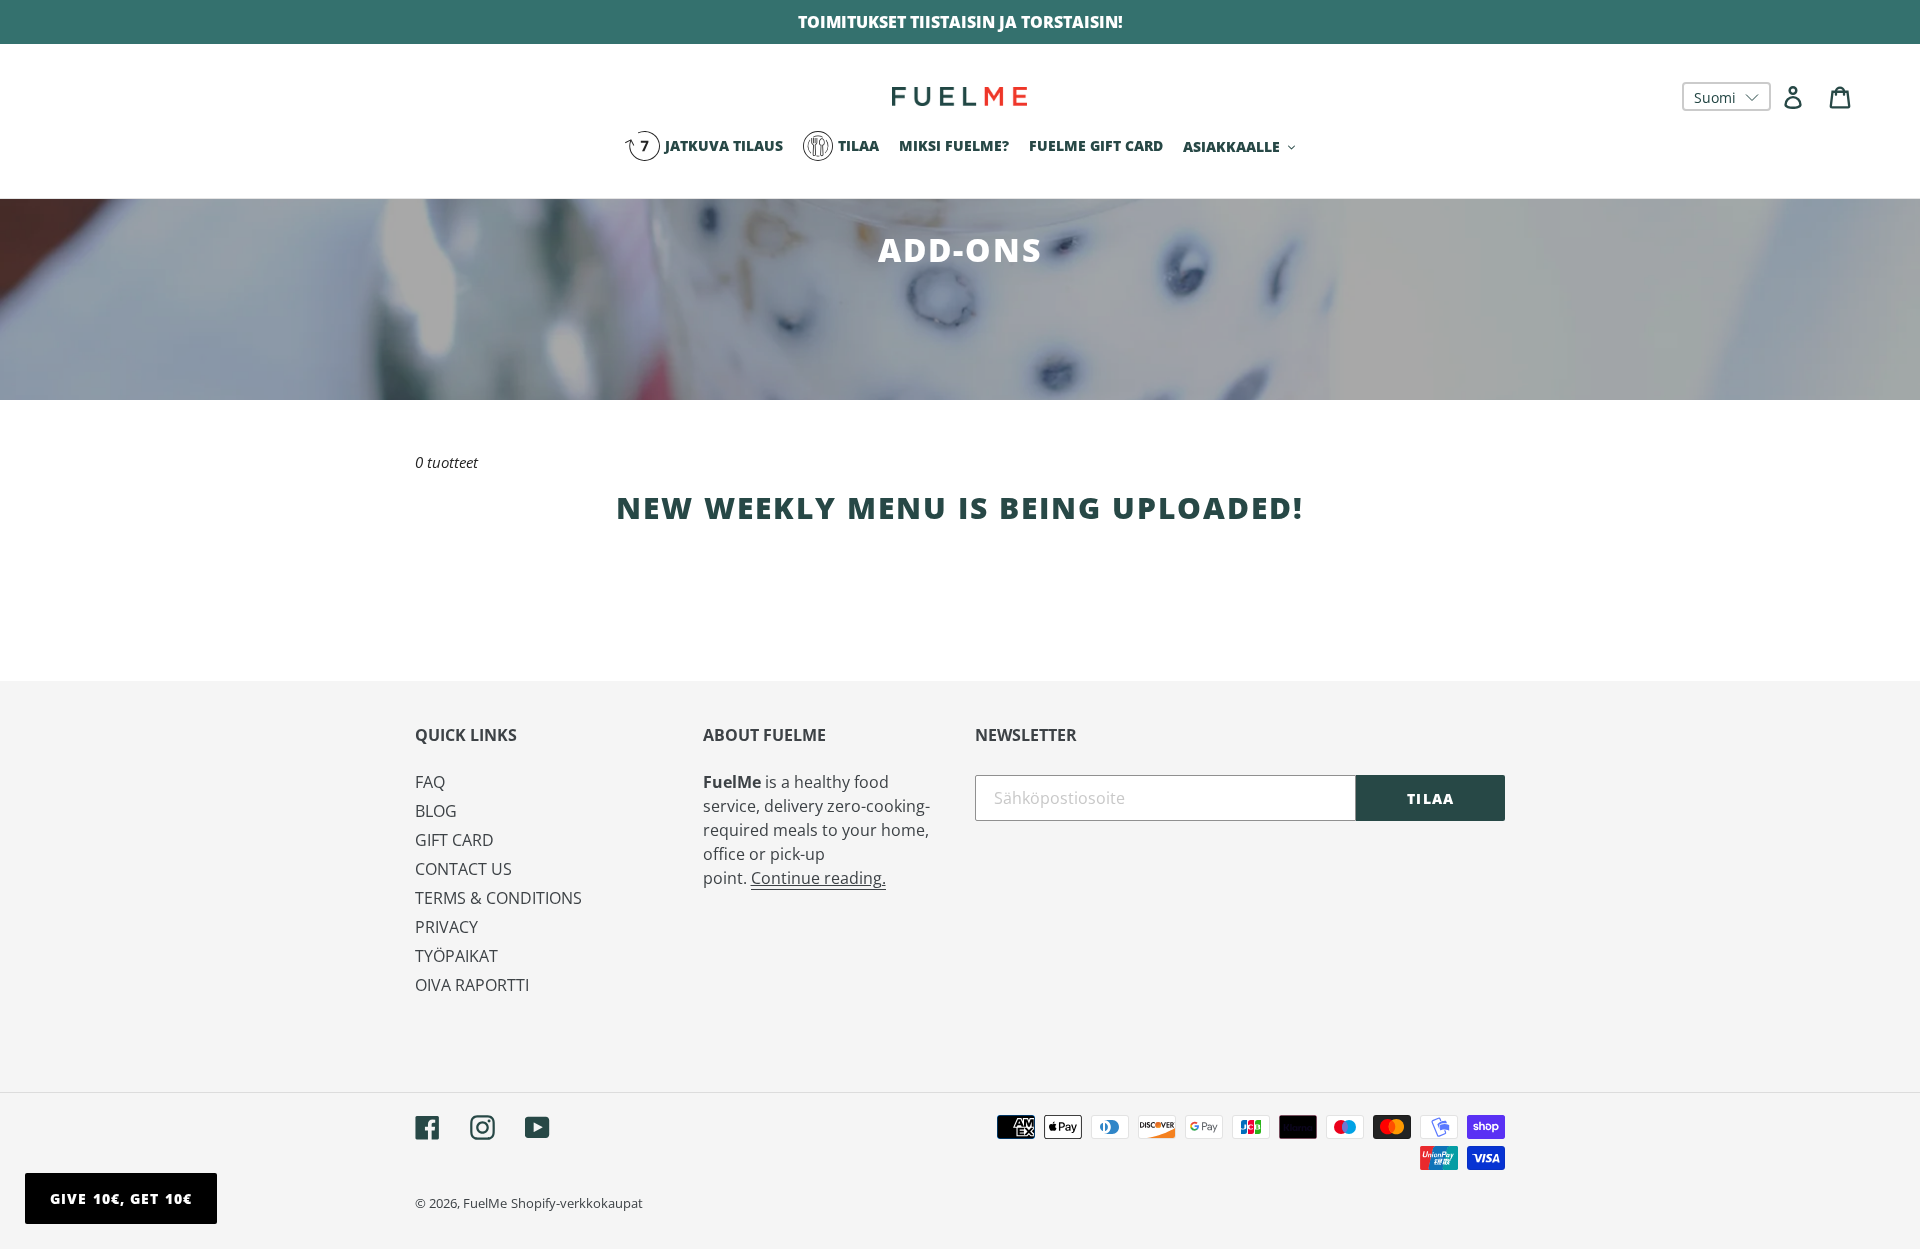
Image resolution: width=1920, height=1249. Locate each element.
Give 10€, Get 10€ (121, 1198)
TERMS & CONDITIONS (498, 898)
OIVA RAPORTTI (472, 985)
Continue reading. (818, 878)
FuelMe (485, 1203)
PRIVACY (446, 927)
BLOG (436, 811)
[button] (1726, 96)
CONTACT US (463, 869)
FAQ (430, 782)
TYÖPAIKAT (456, 956)
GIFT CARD (454, 840)
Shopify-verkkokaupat (577, 1203)
